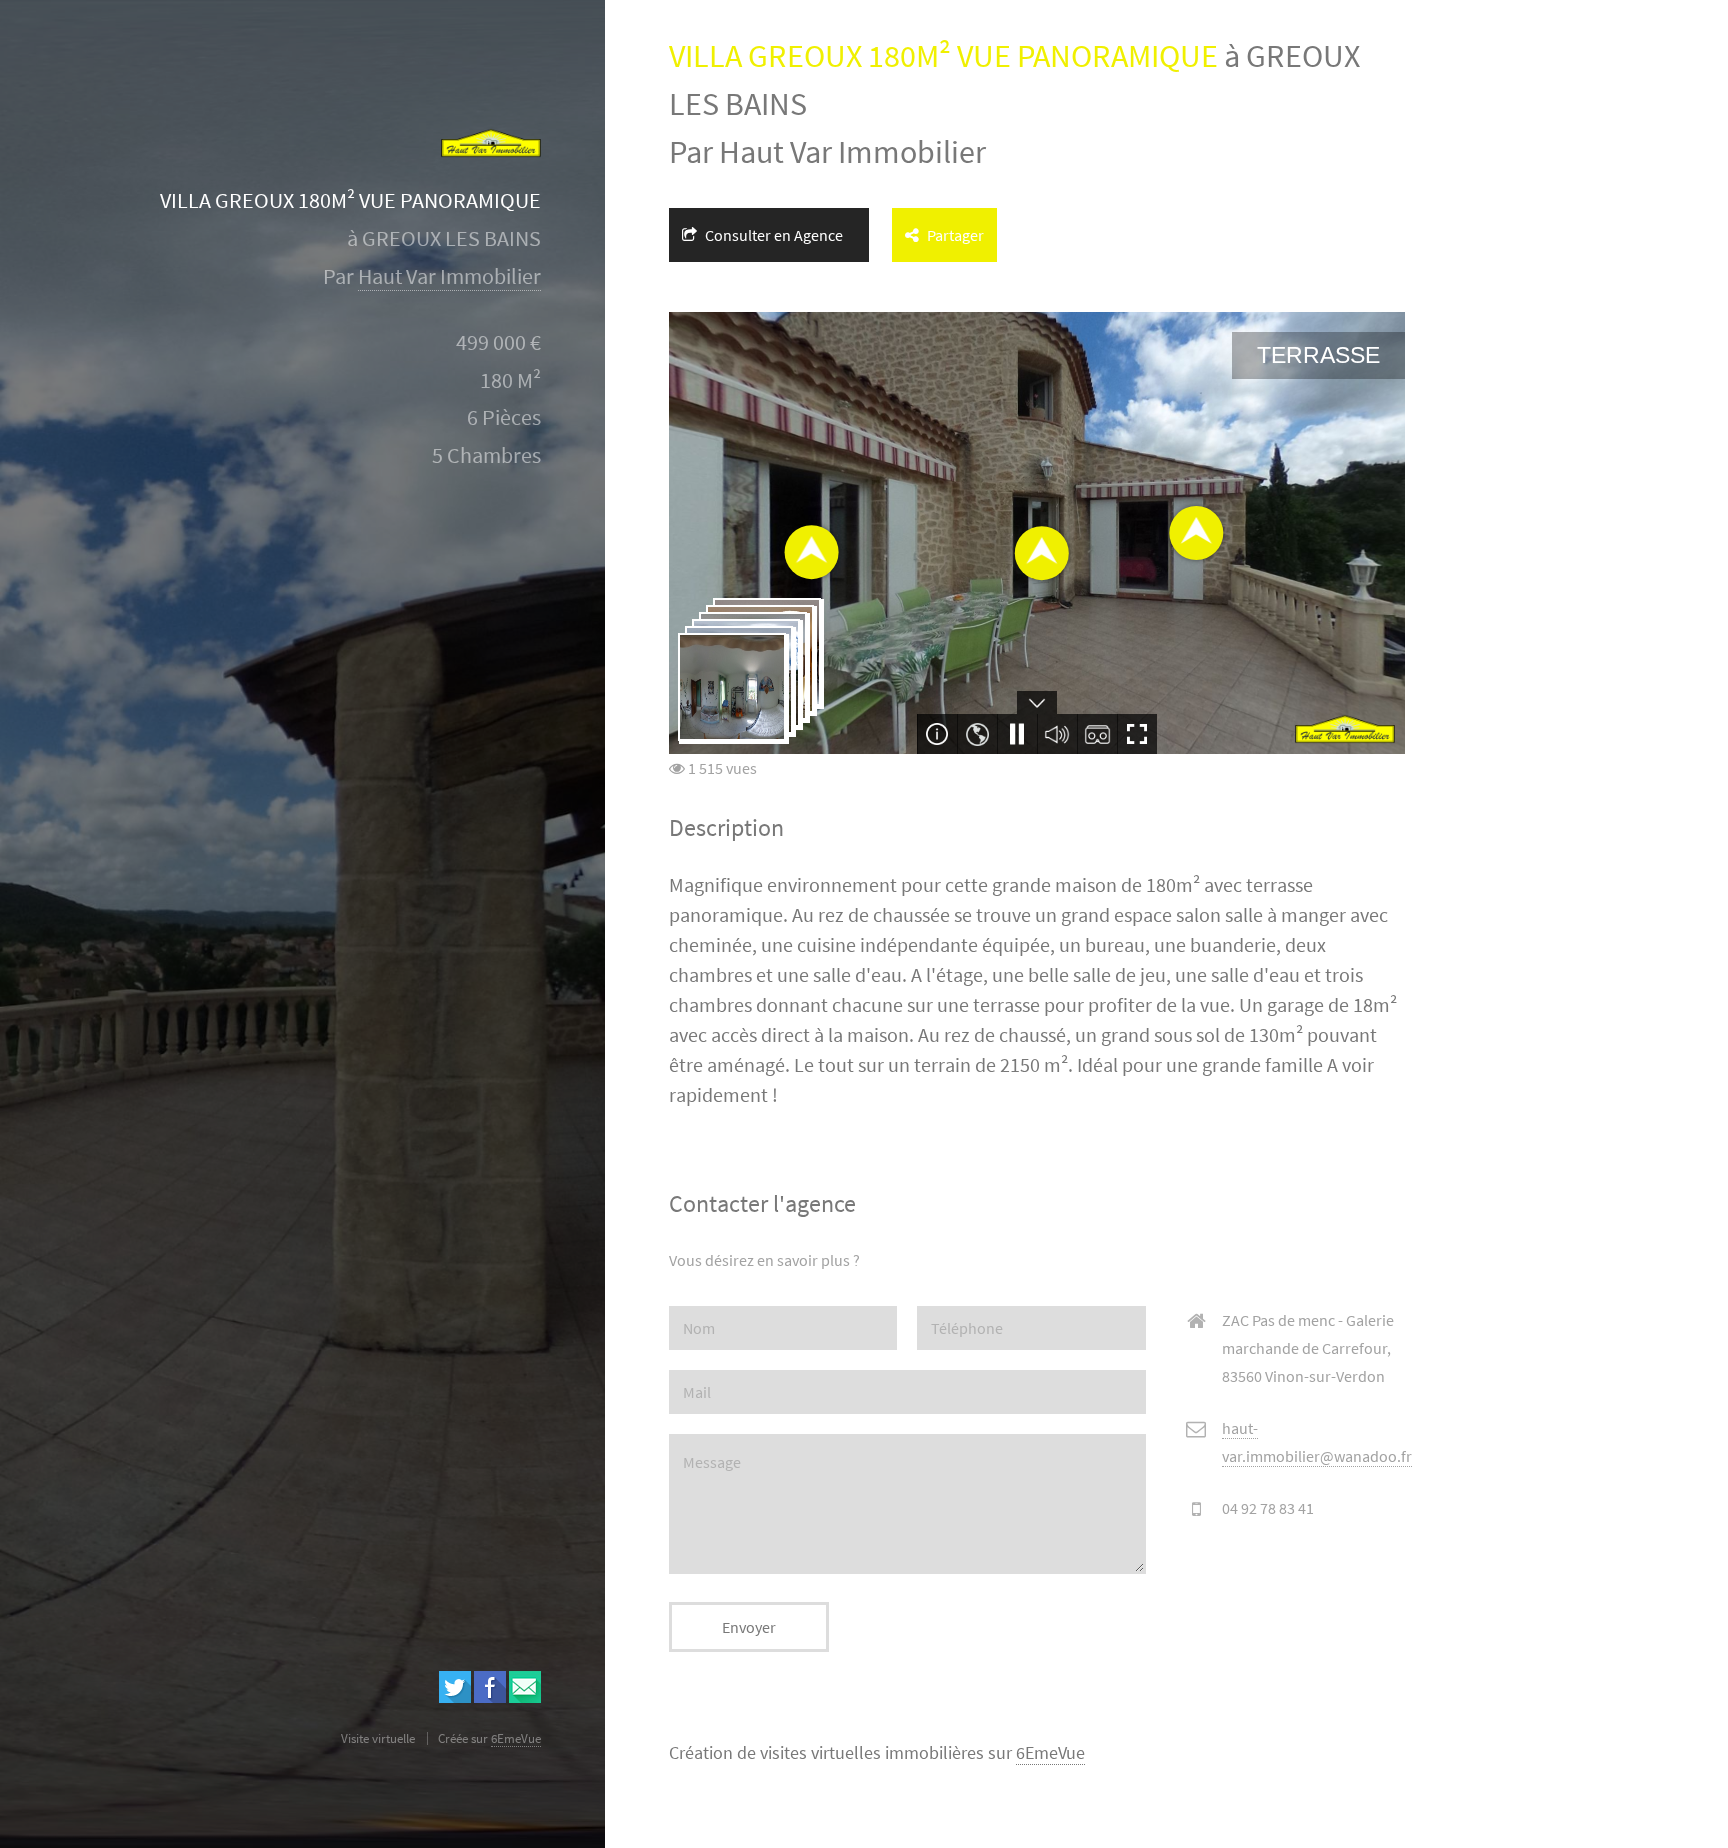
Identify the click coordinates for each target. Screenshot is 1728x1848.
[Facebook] (490, 1697)
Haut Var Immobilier (449, 276)
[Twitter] (455, 1697)
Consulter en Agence (772, 235)
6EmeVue (1050, 1753)
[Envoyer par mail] (525, 1697)
